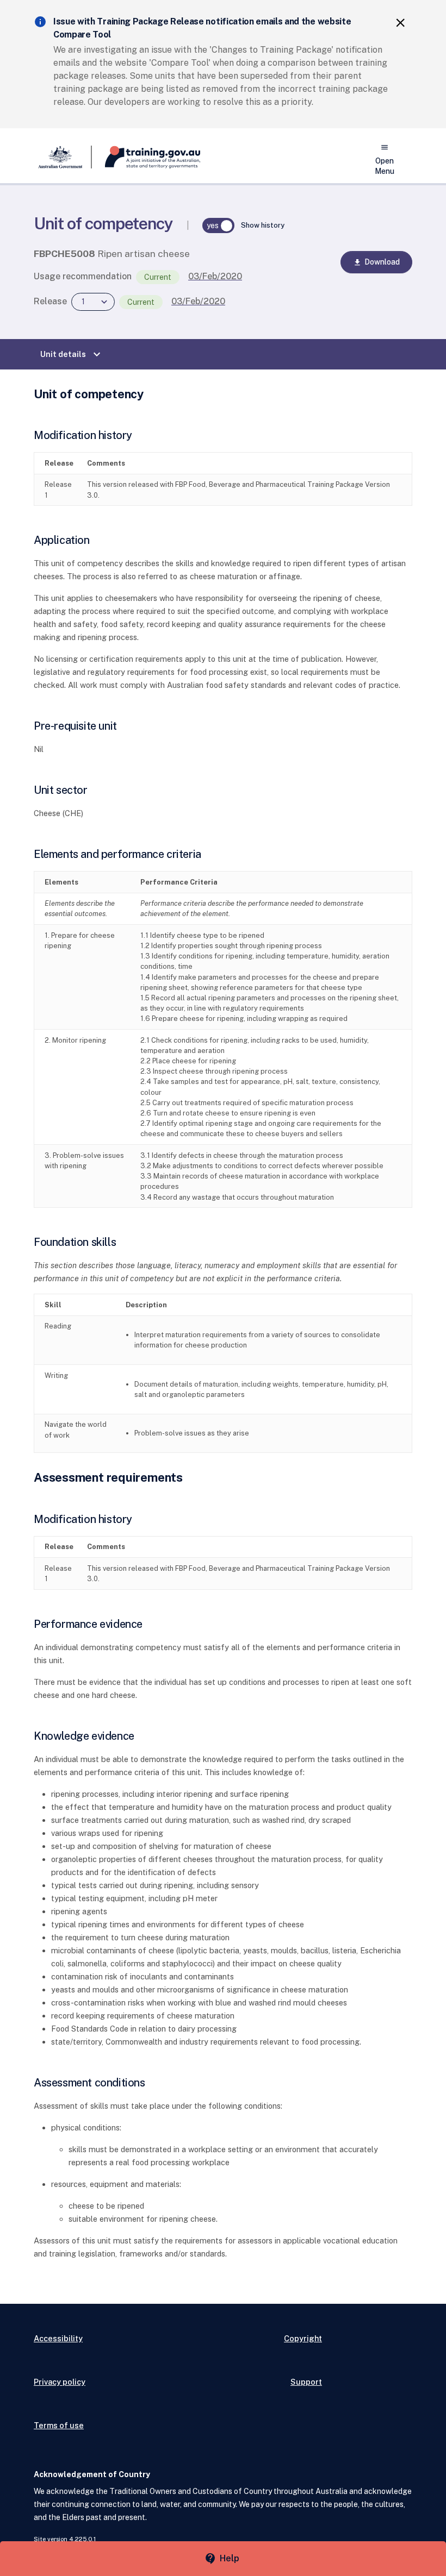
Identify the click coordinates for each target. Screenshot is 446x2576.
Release (50, 301)
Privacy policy (60, 2382)
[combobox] (93, 302)
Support (306, 2382)
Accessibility (58, 2338)
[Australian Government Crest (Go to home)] (63, 157)
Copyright (303, 2338)
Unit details (72, 354)
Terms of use (59, 2425)
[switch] (219, 225)
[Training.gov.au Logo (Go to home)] (146, 157)
